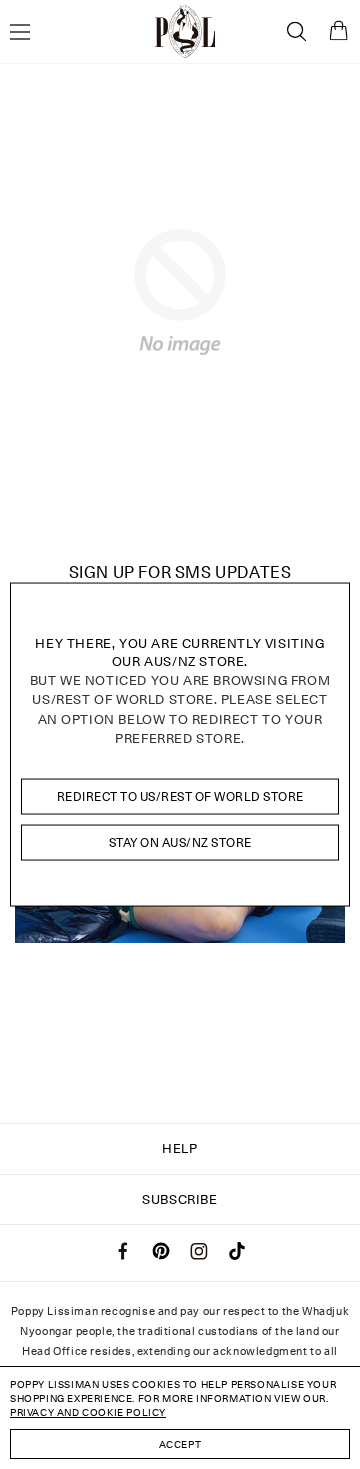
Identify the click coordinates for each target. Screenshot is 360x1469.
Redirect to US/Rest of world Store (180, 795)
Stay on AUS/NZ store (180, 842)
